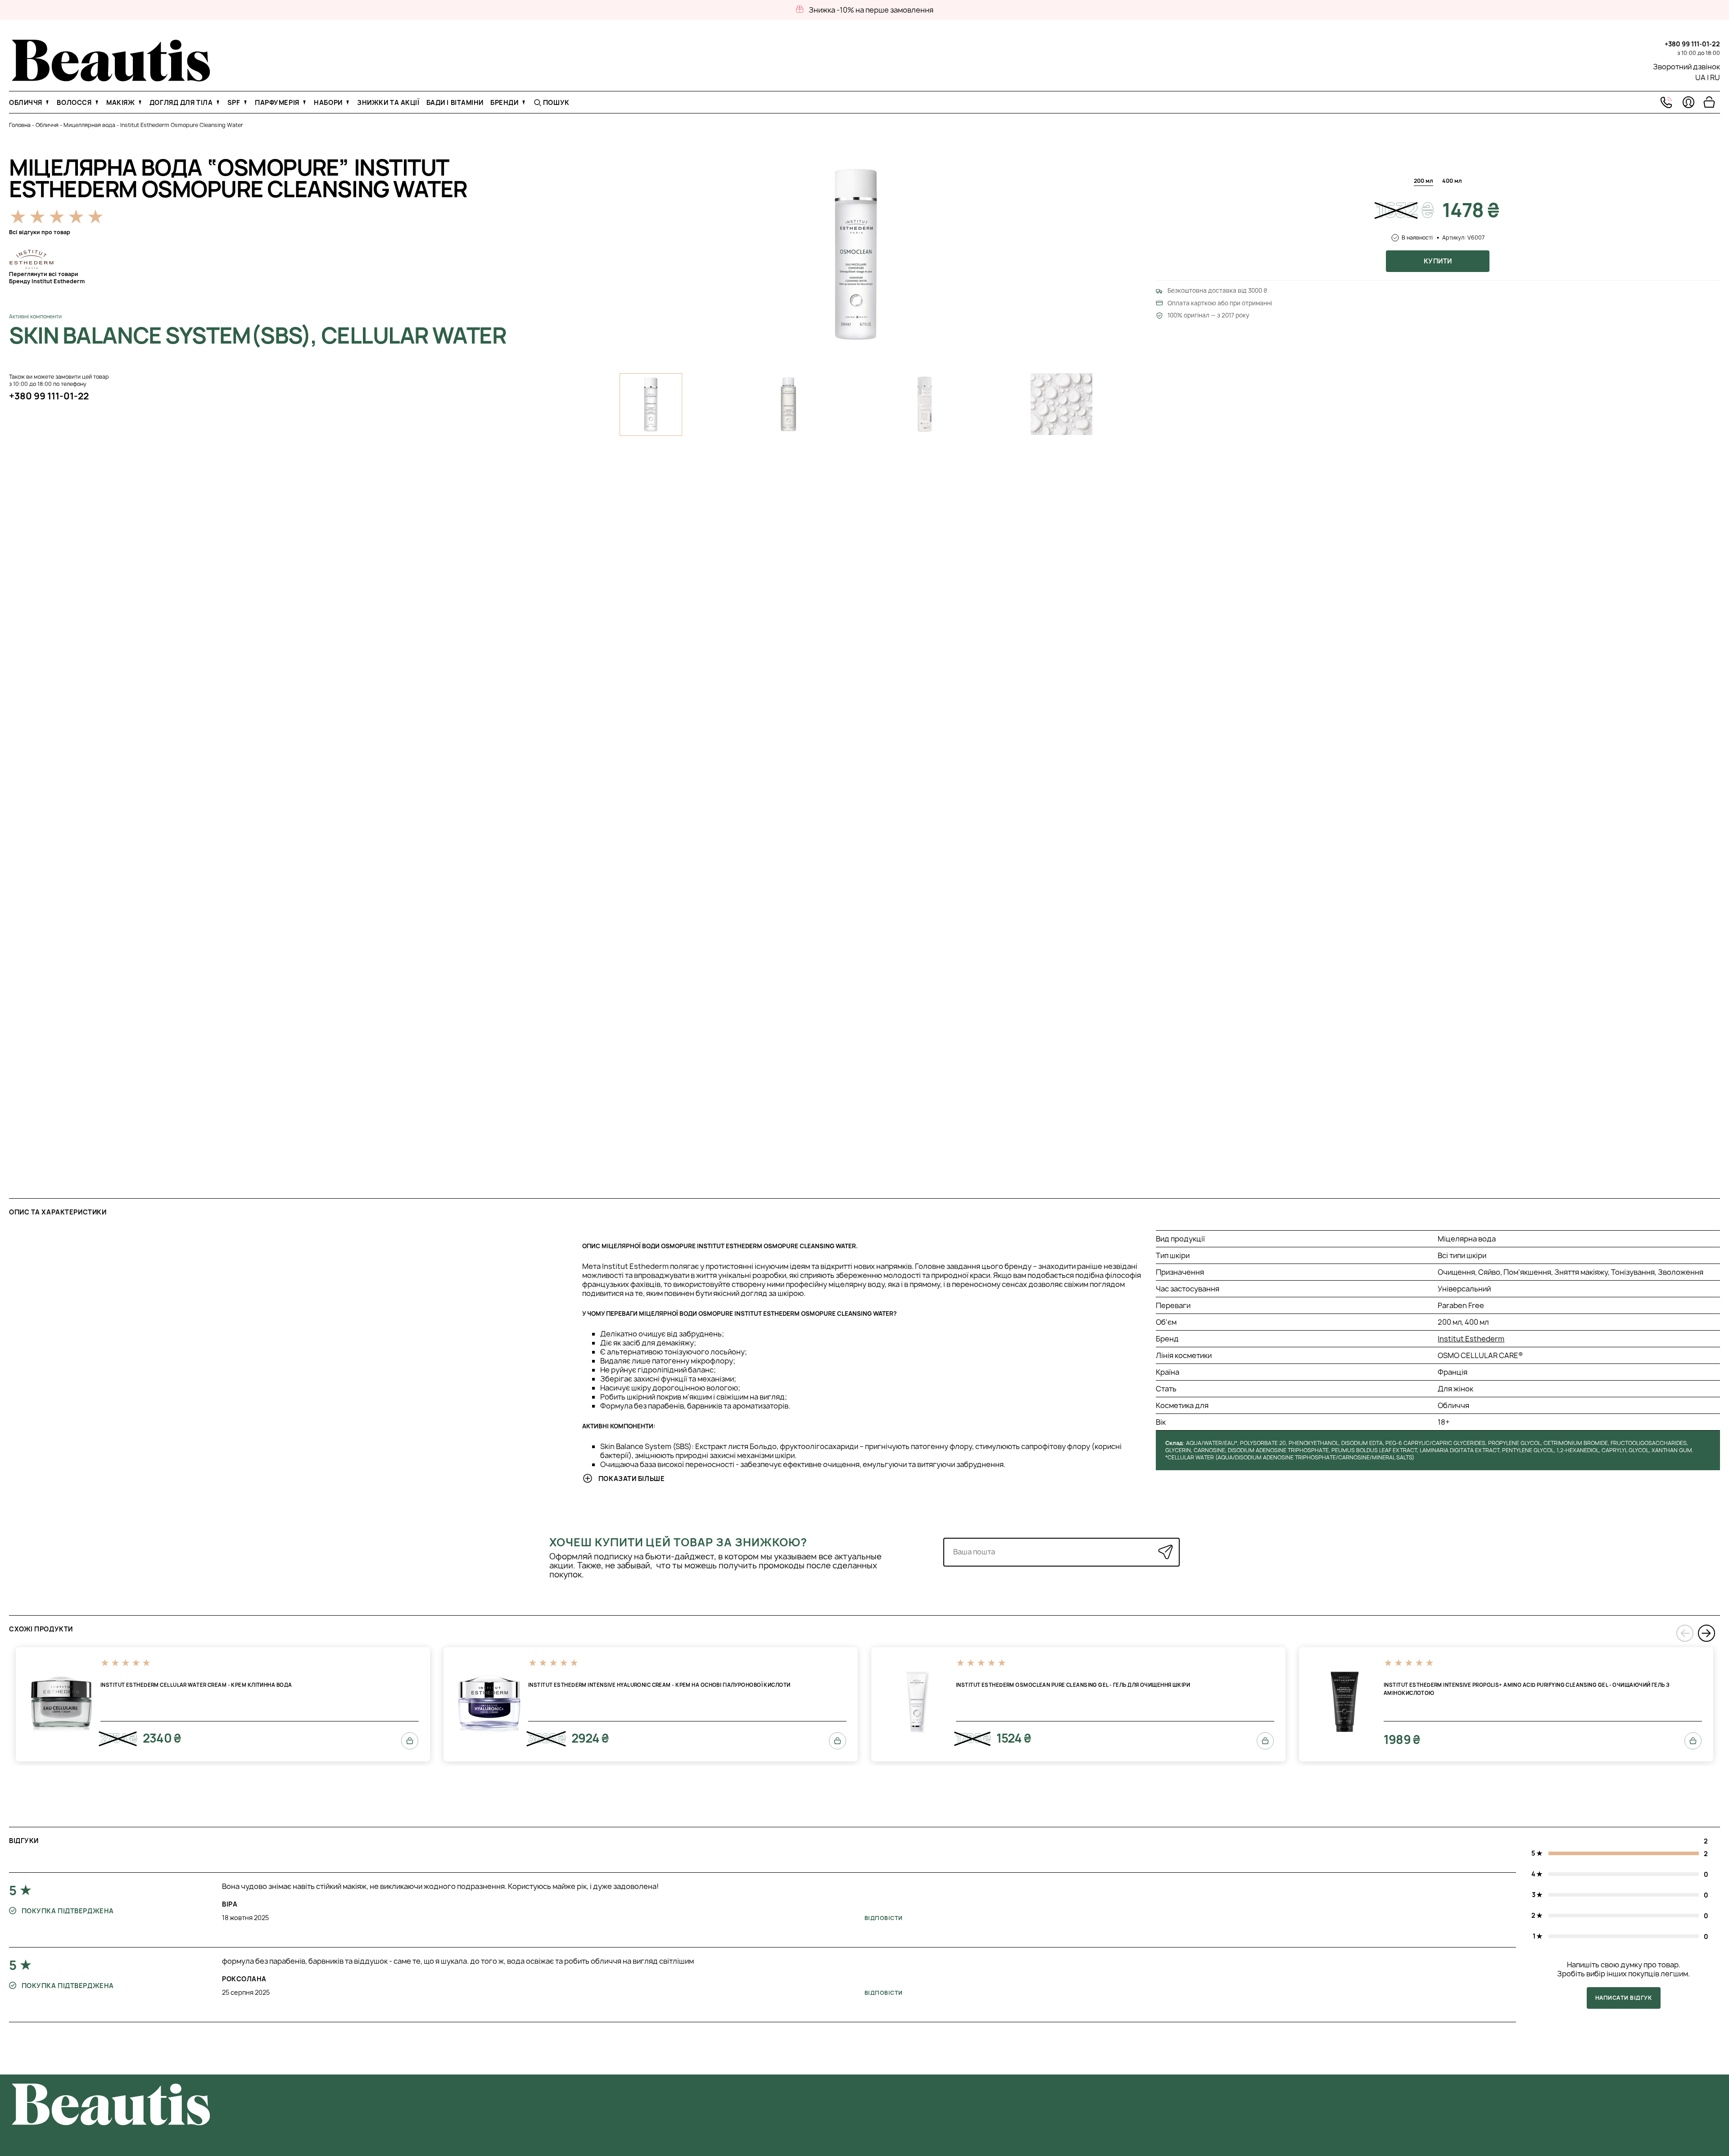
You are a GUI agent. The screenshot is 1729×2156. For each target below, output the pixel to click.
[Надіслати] (1165, 1552)
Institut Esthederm (1471, 1339)
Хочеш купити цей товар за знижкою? (678, 1542)
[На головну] (111, 79)
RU (1715, 77)
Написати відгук (1623, 1998)
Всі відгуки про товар (40, 232)
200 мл (1423, 181)
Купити (1438, 261)
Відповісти (884, 1918)
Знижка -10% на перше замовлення (871, 10)
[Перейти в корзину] (1709, 102)
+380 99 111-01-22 (1692, 44)
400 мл (1452, 181)
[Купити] (410, 1741)
